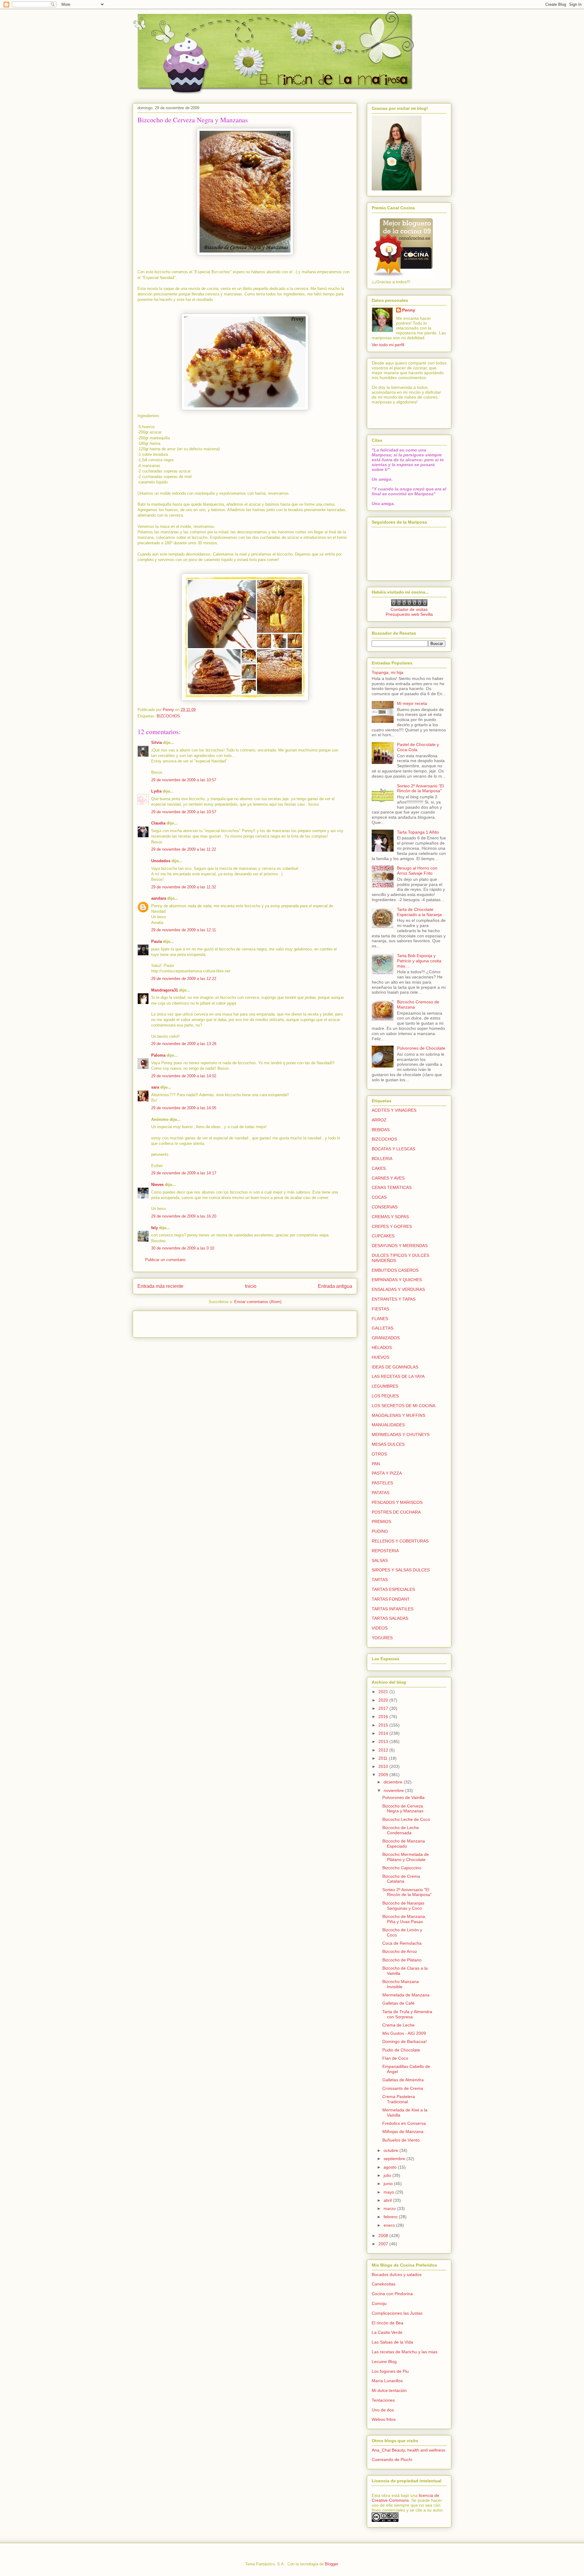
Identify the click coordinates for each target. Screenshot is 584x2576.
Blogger (331, 2564)
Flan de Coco (395, 2058)
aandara (159, 898)
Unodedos (161, 861)
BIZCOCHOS (168, 716)
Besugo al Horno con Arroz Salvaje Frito (417, 871)
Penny (409, 310)
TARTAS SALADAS (390, 1618)
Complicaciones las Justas (397, 2313)
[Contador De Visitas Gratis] (409, 605)
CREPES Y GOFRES (392, 1226)
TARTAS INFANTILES (393, 1609)
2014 (384, 1733)
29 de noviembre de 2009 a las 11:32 (184, 887)
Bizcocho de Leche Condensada (401, 1830)
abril (388, 2200)
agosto (391, 2167)
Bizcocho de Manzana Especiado (404, 1844)
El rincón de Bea (388, 2323)
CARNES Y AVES (388, 1178)
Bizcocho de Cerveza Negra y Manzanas (403, 1809)
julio (388, 2175)
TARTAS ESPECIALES (393, 1589)
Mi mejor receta (412, 703)
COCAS (379, 1197)
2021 (384, 1692)
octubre (391, 2150)
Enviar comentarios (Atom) (258, 1302)
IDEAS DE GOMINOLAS (395, 1367)
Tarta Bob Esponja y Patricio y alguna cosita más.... (419, 961)
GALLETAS (382, 1328)
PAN (376, 1464)
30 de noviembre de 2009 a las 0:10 (183, 1248)
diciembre (394, 1782)
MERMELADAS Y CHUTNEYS (401, 1434)
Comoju (379, 2303)
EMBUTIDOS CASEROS (395, 1270)
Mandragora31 (165, 990)
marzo (390, 2208)
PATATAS (381, 1493)
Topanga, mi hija (388, 672)
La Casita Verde (387, 2332)
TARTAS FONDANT (391, 1599)
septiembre (395, 2159)
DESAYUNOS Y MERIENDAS (400, 1246)
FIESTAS (380, 1309)
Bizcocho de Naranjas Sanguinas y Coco (403, 1906)
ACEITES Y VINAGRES (394, 1110)
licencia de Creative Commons (405, 2498)
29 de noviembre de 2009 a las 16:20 (184, 1216)
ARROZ (379, 1120)
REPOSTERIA (385, 1551)
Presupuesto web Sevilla (409, 614)
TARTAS (380, 1580)
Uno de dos (383, 2410)
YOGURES (382, 1638)
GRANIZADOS (386, 1338)
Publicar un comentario (165, 1260)
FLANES (380, 1319)
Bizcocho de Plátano (402, 1960)
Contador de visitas (409, 609)
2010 (384, 1766)
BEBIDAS (381, 1130)
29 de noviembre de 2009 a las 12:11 (184, 930)
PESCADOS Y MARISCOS (397, 1502)
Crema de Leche (398, 2025)
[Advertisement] (173, 1322)
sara (155, 1087)
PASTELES (382, 1483)
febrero (391, 2217)
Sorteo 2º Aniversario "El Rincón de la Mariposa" (420, 788)
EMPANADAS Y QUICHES (397, 1280)
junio (389, 2184)
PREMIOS (381, 1522)
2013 (384, 1741)
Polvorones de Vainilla (403, 1797)
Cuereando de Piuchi (392, 2459)
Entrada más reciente (160, 1286)
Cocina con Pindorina (392, 2294)
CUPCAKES (383, 1236)
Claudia (158, 823)
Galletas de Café (398, 2003)
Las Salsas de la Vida (392, 2342)
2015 (384, 1725)
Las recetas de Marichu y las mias (405, 2352)
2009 (384, 1775)
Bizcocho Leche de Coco (406, 1819)
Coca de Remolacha (402, 1943)
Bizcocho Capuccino (402, 1868)
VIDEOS (380, 1628)
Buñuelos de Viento (401, 2140)
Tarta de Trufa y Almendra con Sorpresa (407, 2014)
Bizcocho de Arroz (400, 1951)
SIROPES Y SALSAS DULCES (401, 1570)
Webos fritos (384, 2419)
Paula (156, 941)
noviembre (394, 1790)
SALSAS (380, 1560)
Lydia (156, 791)
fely (155, 1228)
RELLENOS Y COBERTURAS (400, 1541)
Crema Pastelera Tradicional (399, 2099)
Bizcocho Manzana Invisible (401, 1984)
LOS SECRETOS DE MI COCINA (403, 1406)
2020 (384, 1700)
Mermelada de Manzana (406, 1995)
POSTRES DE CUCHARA (396, 1512)
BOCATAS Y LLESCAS (393, 1149)
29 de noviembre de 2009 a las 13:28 (184, 1044)
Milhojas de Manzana (403, 2132)
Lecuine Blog (384, 2362)
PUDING (380, 1531)
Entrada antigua (335, 1286)
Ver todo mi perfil (388, 345)
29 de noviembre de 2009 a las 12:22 (184, 979)
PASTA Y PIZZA (387, 1473)
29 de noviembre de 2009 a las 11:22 (184, 849)
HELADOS (382, 1347)
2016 (384, 1717)
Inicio (251, 1286)
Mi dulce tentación (389, 2390)
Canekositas (384, 2284)
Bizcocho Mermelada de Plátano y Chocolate (406, 1857)
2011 (384, 1758)
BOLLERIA (382, 1159)
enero (390, 2225)
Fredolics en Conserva (404, 2123)
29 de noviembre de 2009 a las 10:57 (184, 780)
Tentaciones (383, 2400)
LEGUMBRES (385, 1386)
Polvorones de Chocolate (421, 1048)
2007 (384, 2244)
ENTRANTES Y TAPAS (394, 1299)
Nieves (157, 1185)
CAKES (379, 1168)
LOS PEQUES (385, 1396)
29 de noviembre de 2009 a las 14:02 (184, 1076)
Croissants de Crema (403, 2088)
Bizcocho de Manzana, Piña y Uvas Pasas (404, 1919)
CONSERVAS (385, 1207)
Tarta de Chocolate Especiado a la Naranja (419, 912)
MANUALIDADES (388, 1425)
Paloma (158, 1055)
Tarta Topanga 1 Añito (418, 832)
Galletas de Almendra (403, 2080)
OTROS (379, 1454)
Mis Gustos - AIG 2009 (404, 2033)
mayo (389, 2192)
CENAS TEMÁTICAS (392, 1187)
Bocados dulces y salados (397, 2274)
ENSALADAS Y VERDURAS (398, 1289)
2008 (384, 2236)
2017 (384, 1708)
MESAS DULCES (388, 1444)
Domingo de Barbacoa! (405, 2041)
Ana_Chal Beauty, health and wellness (408, 2450)
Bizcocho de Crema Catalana (401, 1879)
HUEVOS (381, 1357)
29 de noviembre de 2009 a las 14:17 (184, 1173)
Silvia (156, 742)
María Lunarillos (387, 2381)
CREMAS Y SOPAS (390, 1217)
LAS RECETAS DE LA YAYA (398, 1376)
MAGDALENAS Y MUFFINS (398, 1415)
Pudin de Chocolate (401, 2050)
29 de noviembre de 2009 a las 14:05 (184, 1108)
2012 (384, 1750)
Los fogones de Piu (390, 2371)
